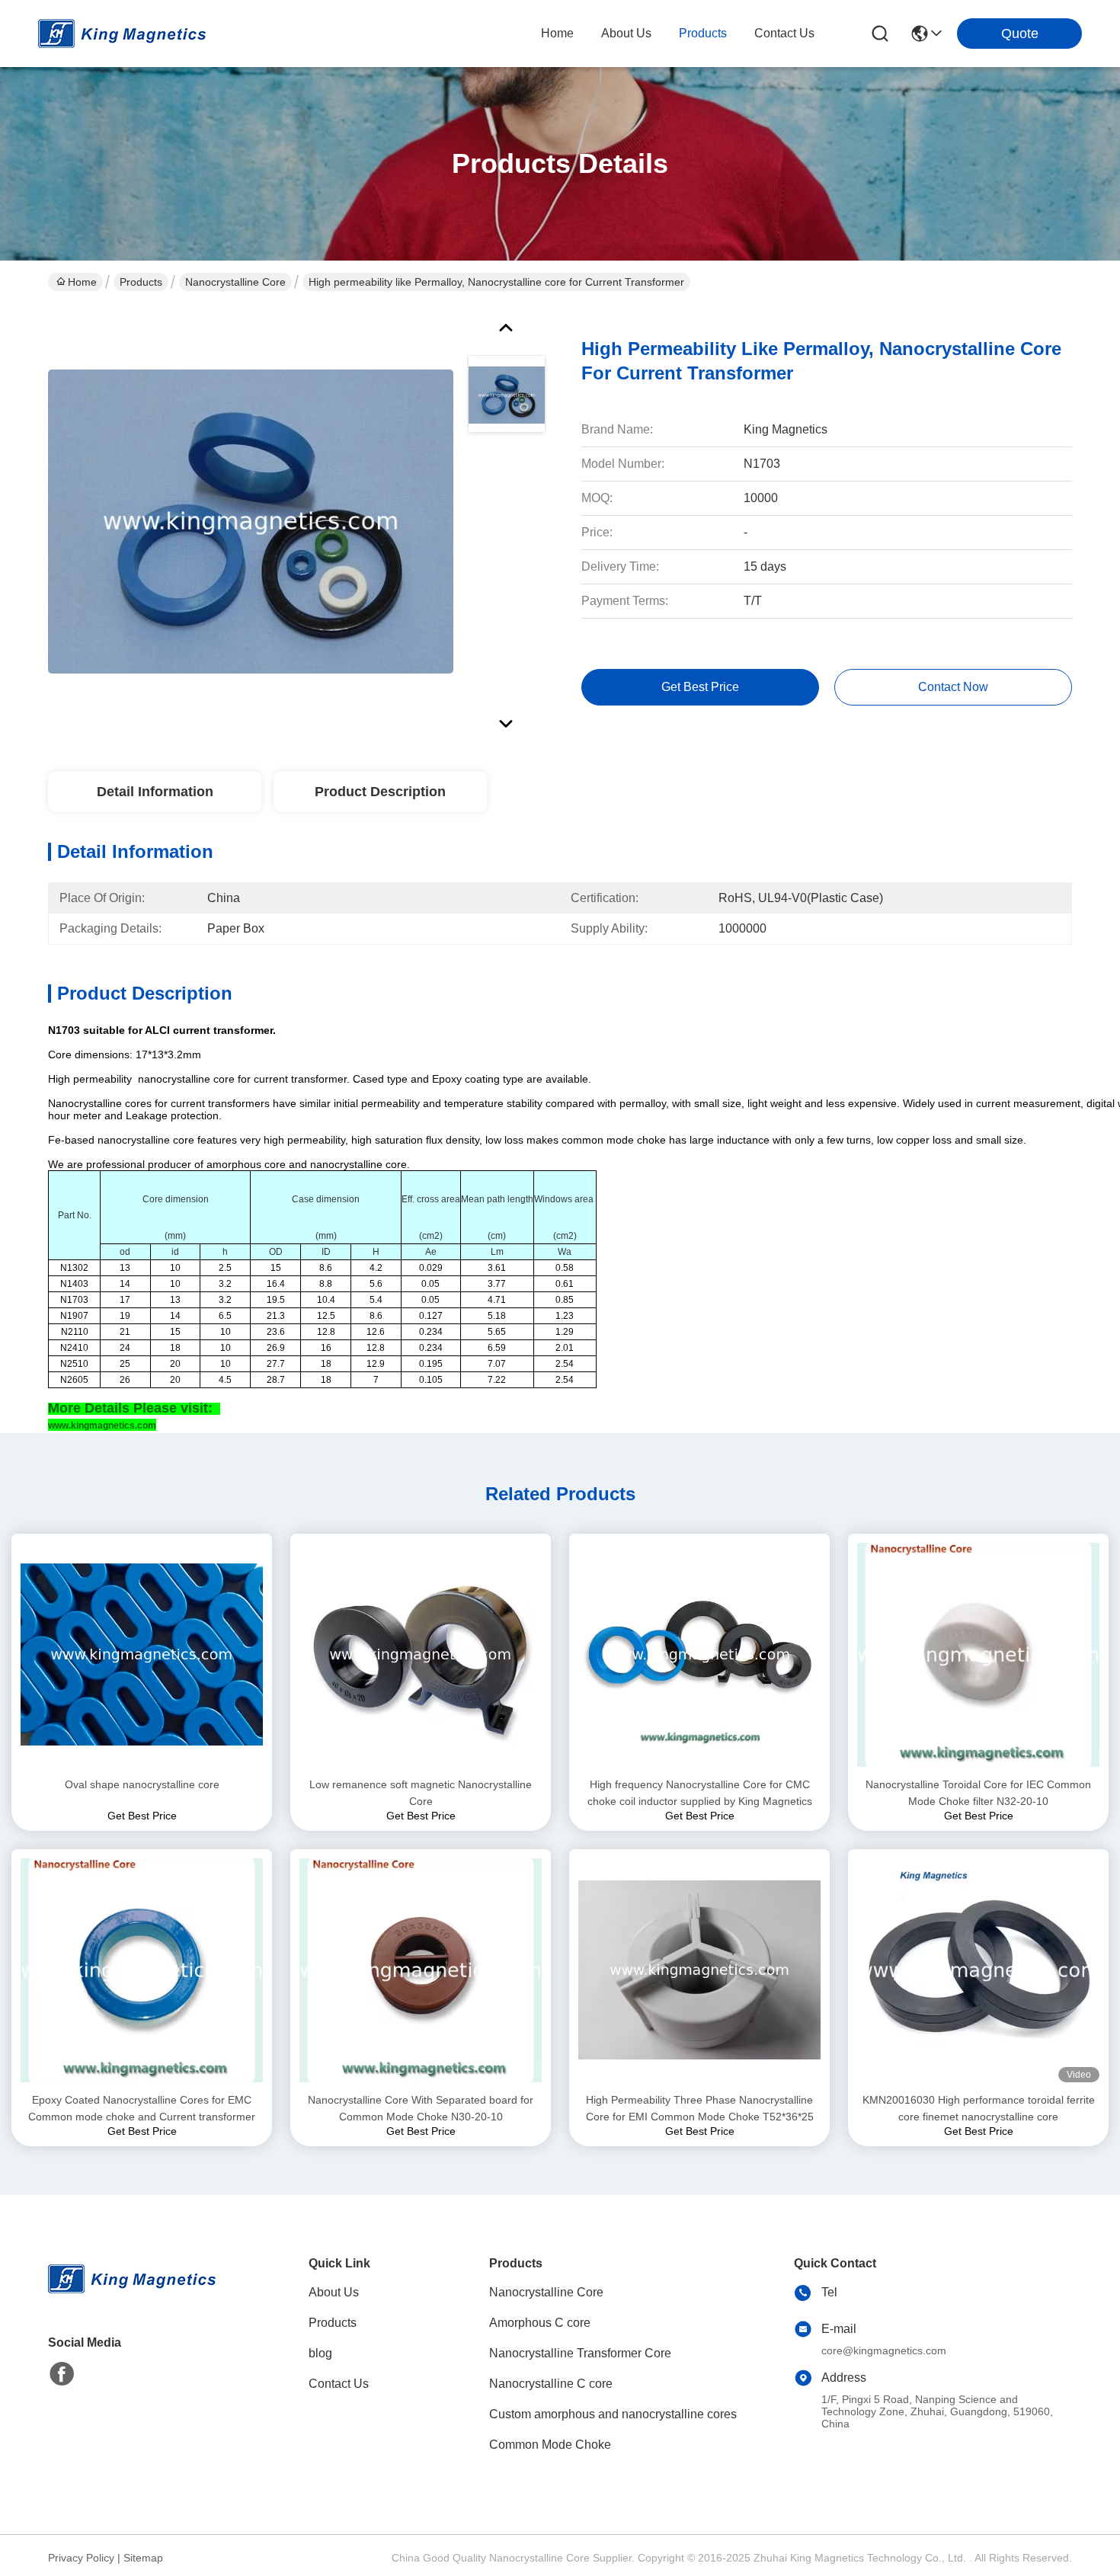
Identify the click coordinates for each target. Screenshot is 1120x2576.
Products (141, 282)
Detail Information (155, 792)
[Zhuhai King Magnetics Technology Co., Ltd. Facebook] (62, 2374)
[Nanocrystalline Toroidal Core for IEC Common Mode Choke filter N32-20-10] (978, 1655)
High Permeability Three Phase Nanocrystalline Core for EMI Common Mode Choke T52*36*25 (700, 2108)
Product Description (380, 792)
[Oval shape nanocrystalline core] (142, 1654)
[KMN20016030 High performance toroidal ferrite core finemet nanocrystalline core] (978, 1970)
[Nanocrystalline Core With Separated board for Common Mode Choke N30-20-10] (421, 1970)
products (703, 33)
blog (320, 2353)
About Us (334, 2292)
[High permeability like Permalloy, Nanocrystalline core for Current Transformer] (251, 521)
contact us (784, 33)
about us (626, 33)
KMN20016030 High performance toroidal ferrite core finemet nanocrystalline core (979, 2108)
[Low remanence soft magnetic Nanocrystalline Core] (421, 1654)
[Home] (132, 2298)
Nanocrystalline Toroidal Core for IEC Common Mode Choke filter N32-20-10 (978, 1793)
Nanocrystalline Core (235, 282)
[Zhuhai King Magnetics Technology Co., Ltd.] (122, 34)
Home (557, 33)
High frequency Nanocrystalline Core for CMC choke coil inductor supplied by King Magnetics (700, 1793)
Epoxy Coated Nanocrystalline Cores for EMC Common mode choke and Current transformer (142, 2108)
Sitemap (143, 2558)
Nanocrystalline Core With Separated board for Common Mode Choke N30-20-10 (421, 2108)
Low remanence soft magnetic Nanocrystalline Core (421, 1793)
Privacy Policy (81, 2558)
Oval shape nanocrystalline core (142, 1784)
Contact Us (339, 2384)
